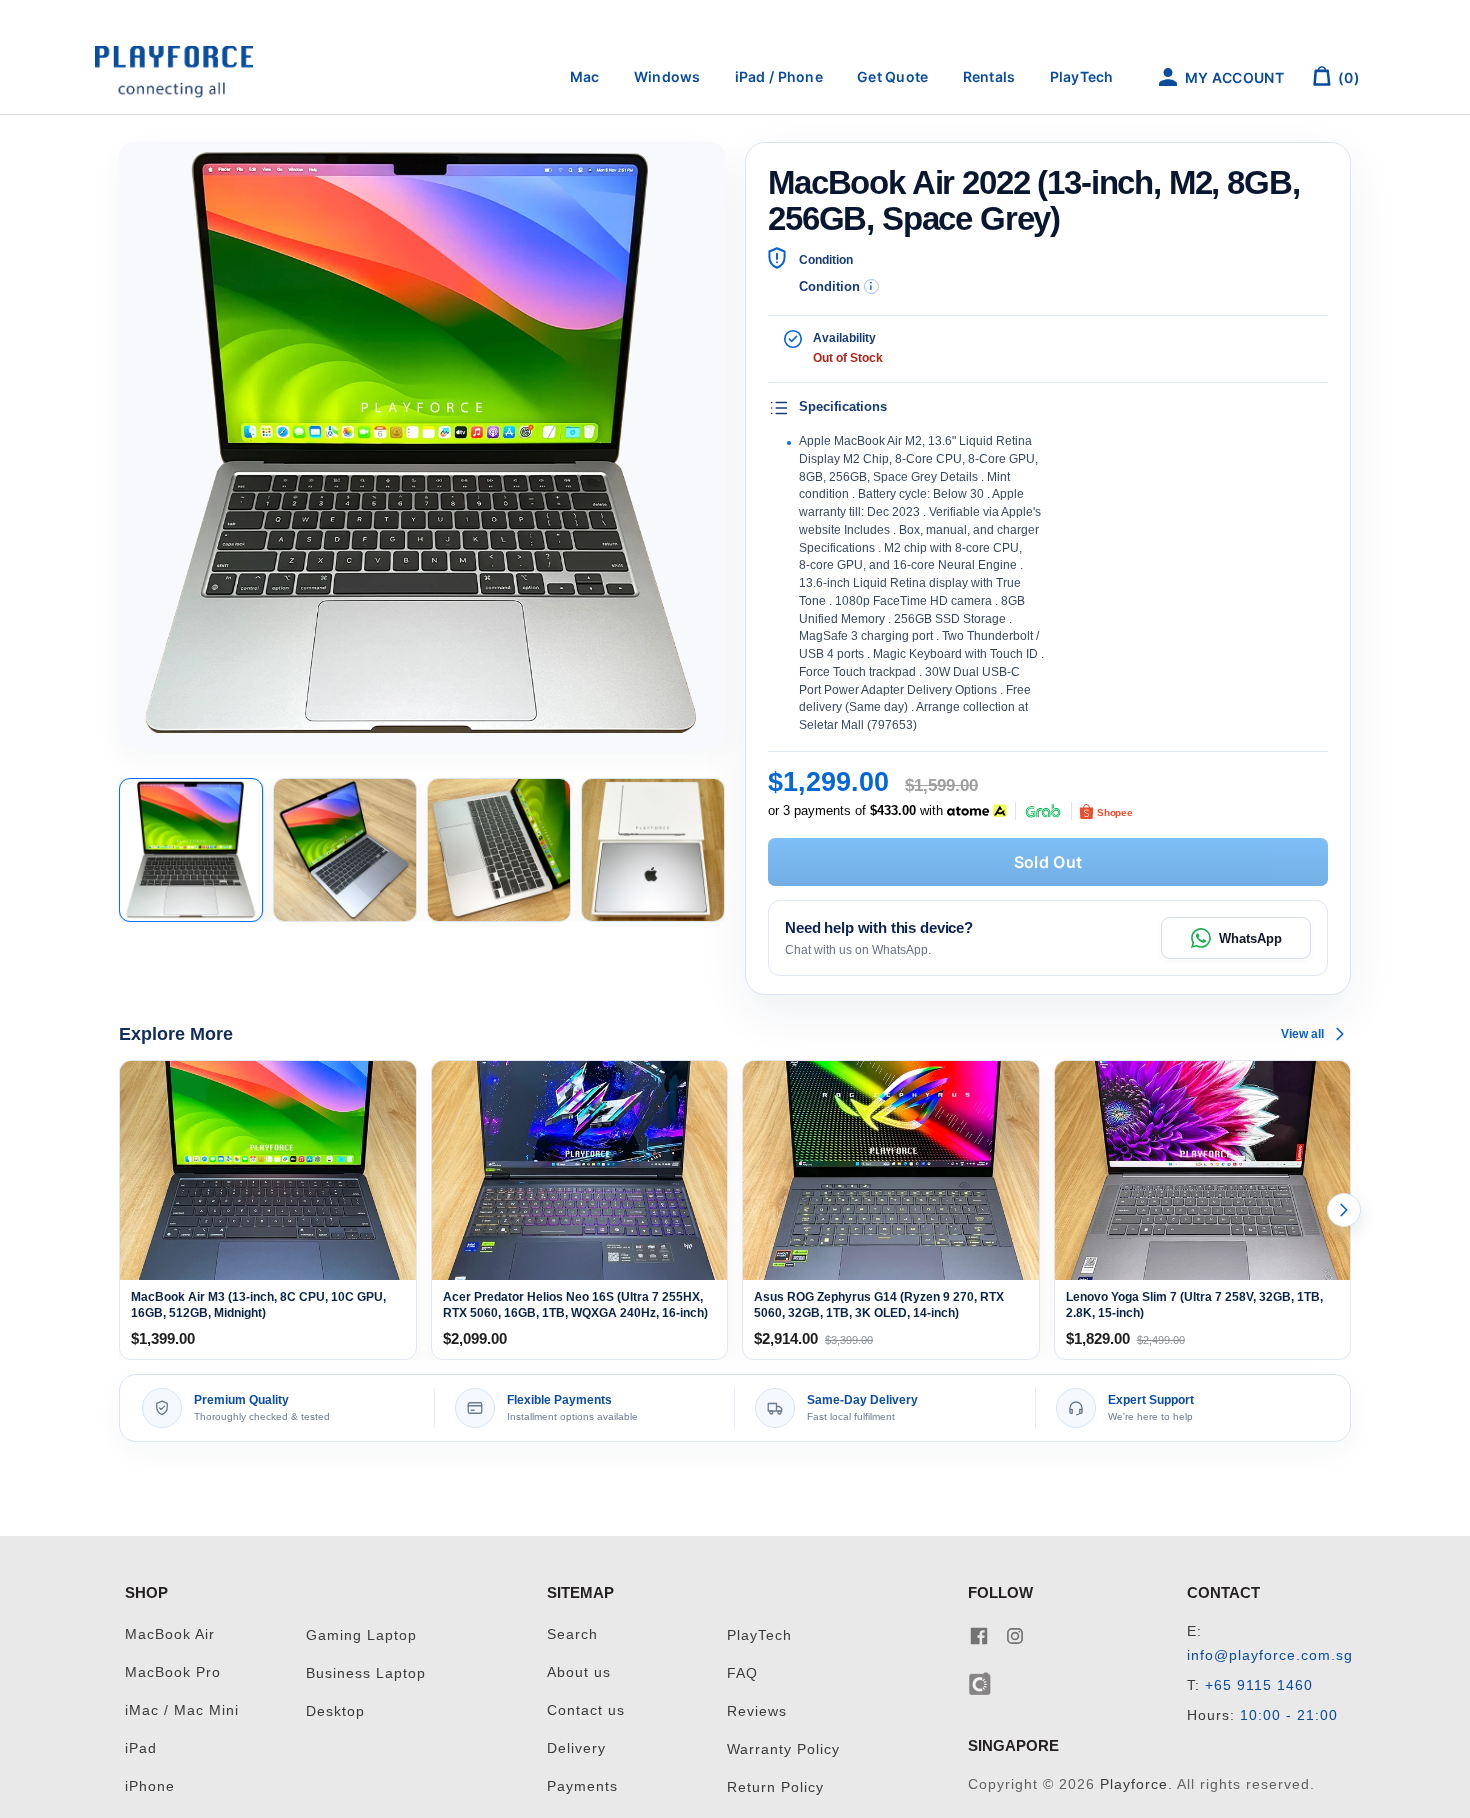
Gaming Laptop (361, 1635)
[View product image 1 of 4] (191, 850)
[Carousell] (980, 1682)
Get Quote (893, 76)
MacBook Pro (173, 1672)
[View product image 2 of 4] (345, 850)
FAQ (742, 1673)
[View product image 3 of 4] (499, 850)
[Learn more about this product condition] (871, 286)
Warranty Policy (783, 1749)
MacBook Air (170, 1634)
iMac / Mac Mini (182, 1710)
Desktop (335, 1711)
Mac (585, 76)
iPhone (150, 1786)
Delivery (576, 1748)
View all (1302, 1034)
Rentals (989, 76)
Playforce (1134, 1784)
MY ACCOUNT (1233, 77)
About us (579, 1672)
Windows (667, 76)
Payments (582, 1786)
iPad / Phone (779, 76)
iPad (141, 1748)
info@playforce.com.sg (1270, 1655)
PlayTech (1082, 76)
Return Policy (775, 1787)
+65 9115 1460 (1259, 1685)
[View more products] (1344, 1210)
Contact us (586, 1710)
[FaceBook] (979, 1634)
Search (572, 1634)
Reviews (757, 1711)
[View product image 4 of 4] (653, 850)
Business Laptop (366, 1673)
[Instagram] (1015, 1634)
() (1347, 77)
